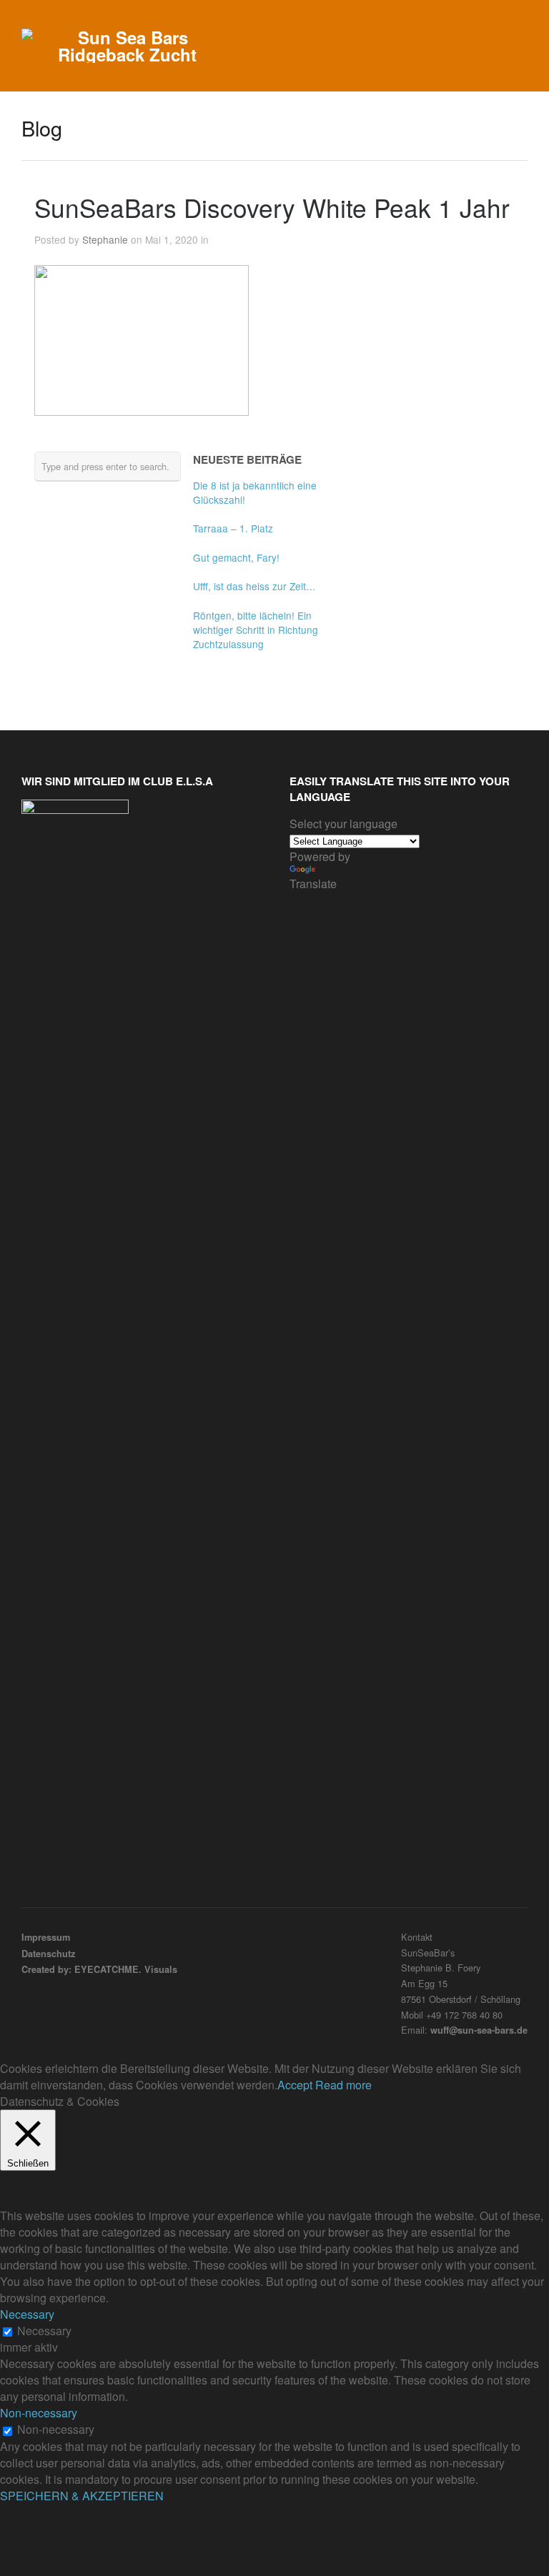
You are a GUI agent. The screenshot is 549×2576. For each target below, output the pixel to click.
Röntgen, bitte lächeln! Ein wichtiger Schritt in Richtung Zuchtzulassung (256, 630)
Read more (343, 2085)
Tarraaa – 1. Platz (233, 528)
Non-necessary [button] (39, 2413)
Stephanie (105, 239)
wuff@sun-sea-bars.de (479, 2030)
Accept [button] (295, 2085)
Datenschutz (48, 1954)
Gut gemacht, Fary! (236, 557)
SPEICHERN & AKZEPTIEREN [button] (82, 2496)
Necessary (44, 2331)
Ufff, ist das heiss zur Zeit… (254, 586)
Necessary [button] (27, 2314)
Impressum (46, 1937)
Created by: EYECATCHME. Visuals (99, 1969)
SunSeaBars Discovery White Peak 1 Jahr (272, 207)
